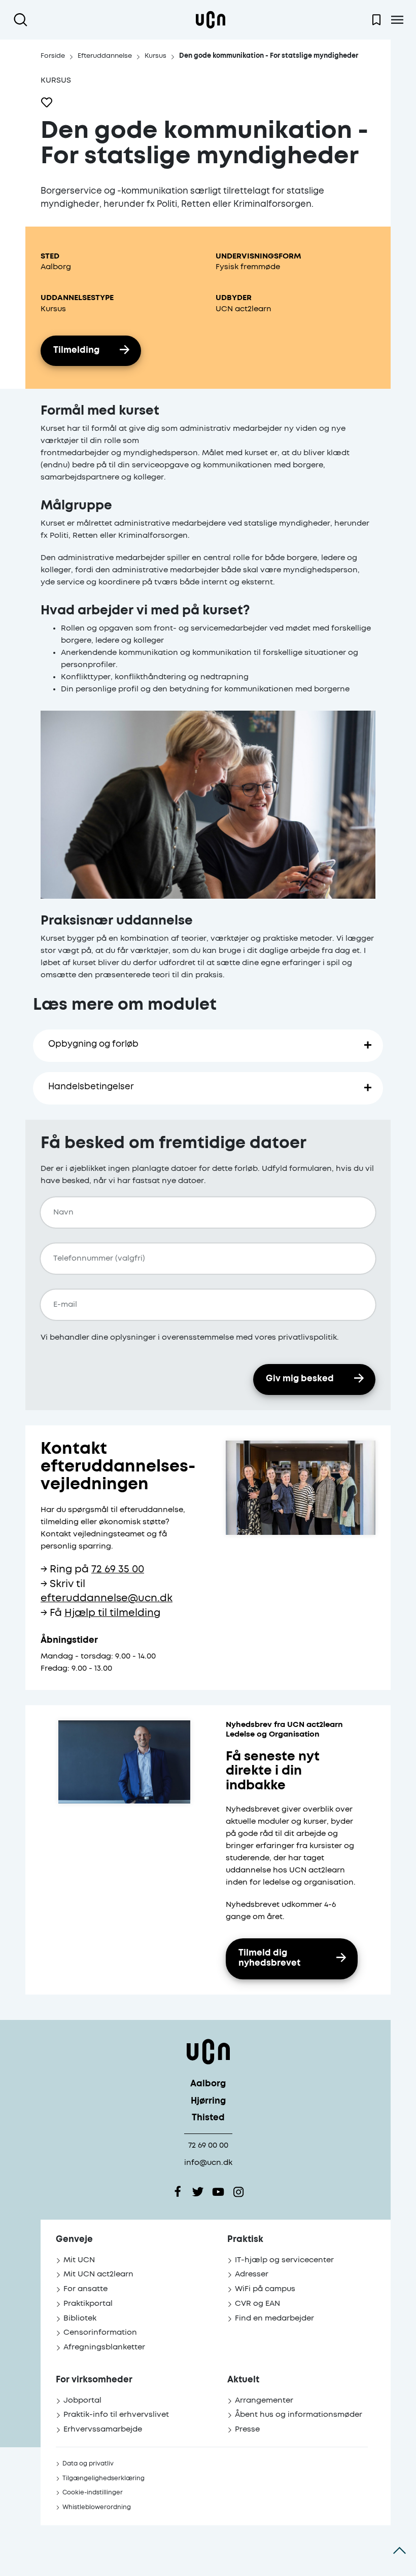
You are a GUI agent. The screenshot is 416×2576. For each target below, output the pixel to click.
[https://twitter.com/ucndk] (198, 2192)
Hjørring (208, 2101)
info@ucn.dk (208, 2163)
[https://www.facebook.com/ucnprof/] (178, 2192)
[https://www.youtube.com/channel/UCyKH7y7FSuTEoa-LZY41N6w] (218, 2192)
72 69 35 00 (118, 1570)
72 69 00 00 (208, 2145)
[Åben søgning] (23, 20)
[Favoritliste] (376, 20)
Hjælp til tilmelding (112, 1613)
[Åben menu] (397, 20)
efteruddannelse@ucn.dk (107, 1598)
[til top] (400, 2551)
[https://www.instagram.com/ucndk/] (238, 2192)
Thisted (208, 2118)
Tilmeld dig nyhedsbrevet (269, 1959)
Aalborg (208, 2084)
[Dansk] (211, 20)
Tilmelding (76, 351)
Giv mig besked (300, 1379)
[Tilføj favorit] (47, 102)
